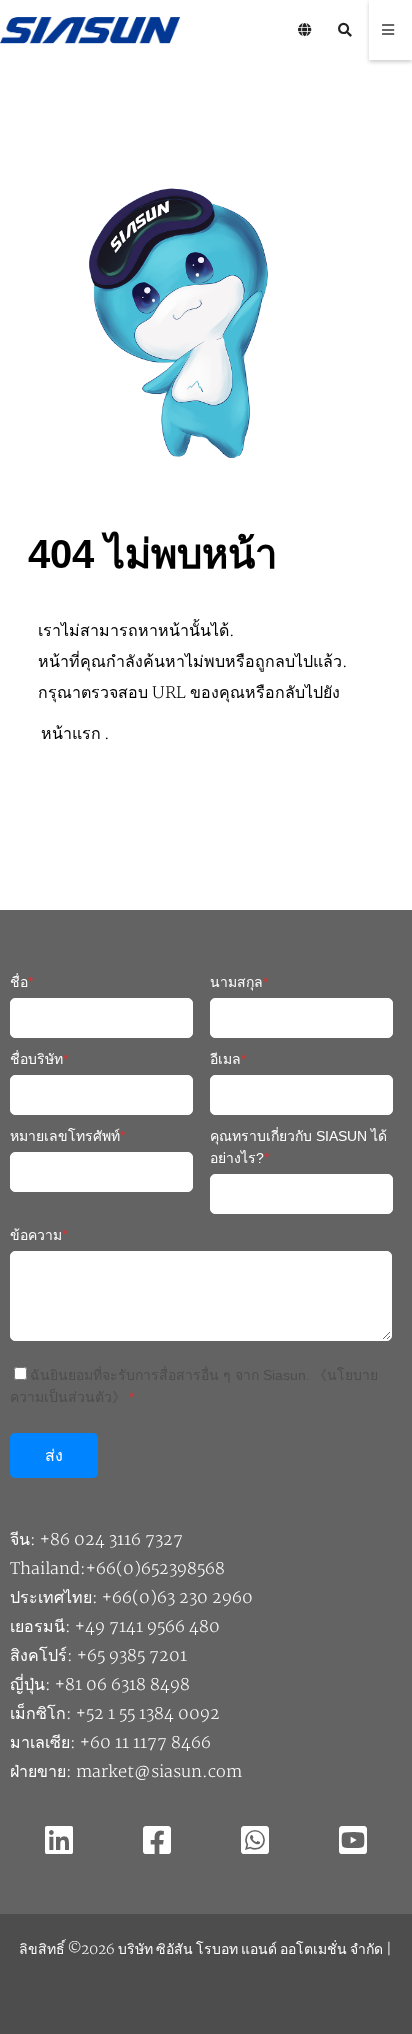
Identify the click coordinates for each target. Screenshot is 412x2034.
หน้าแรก (71, 734)
